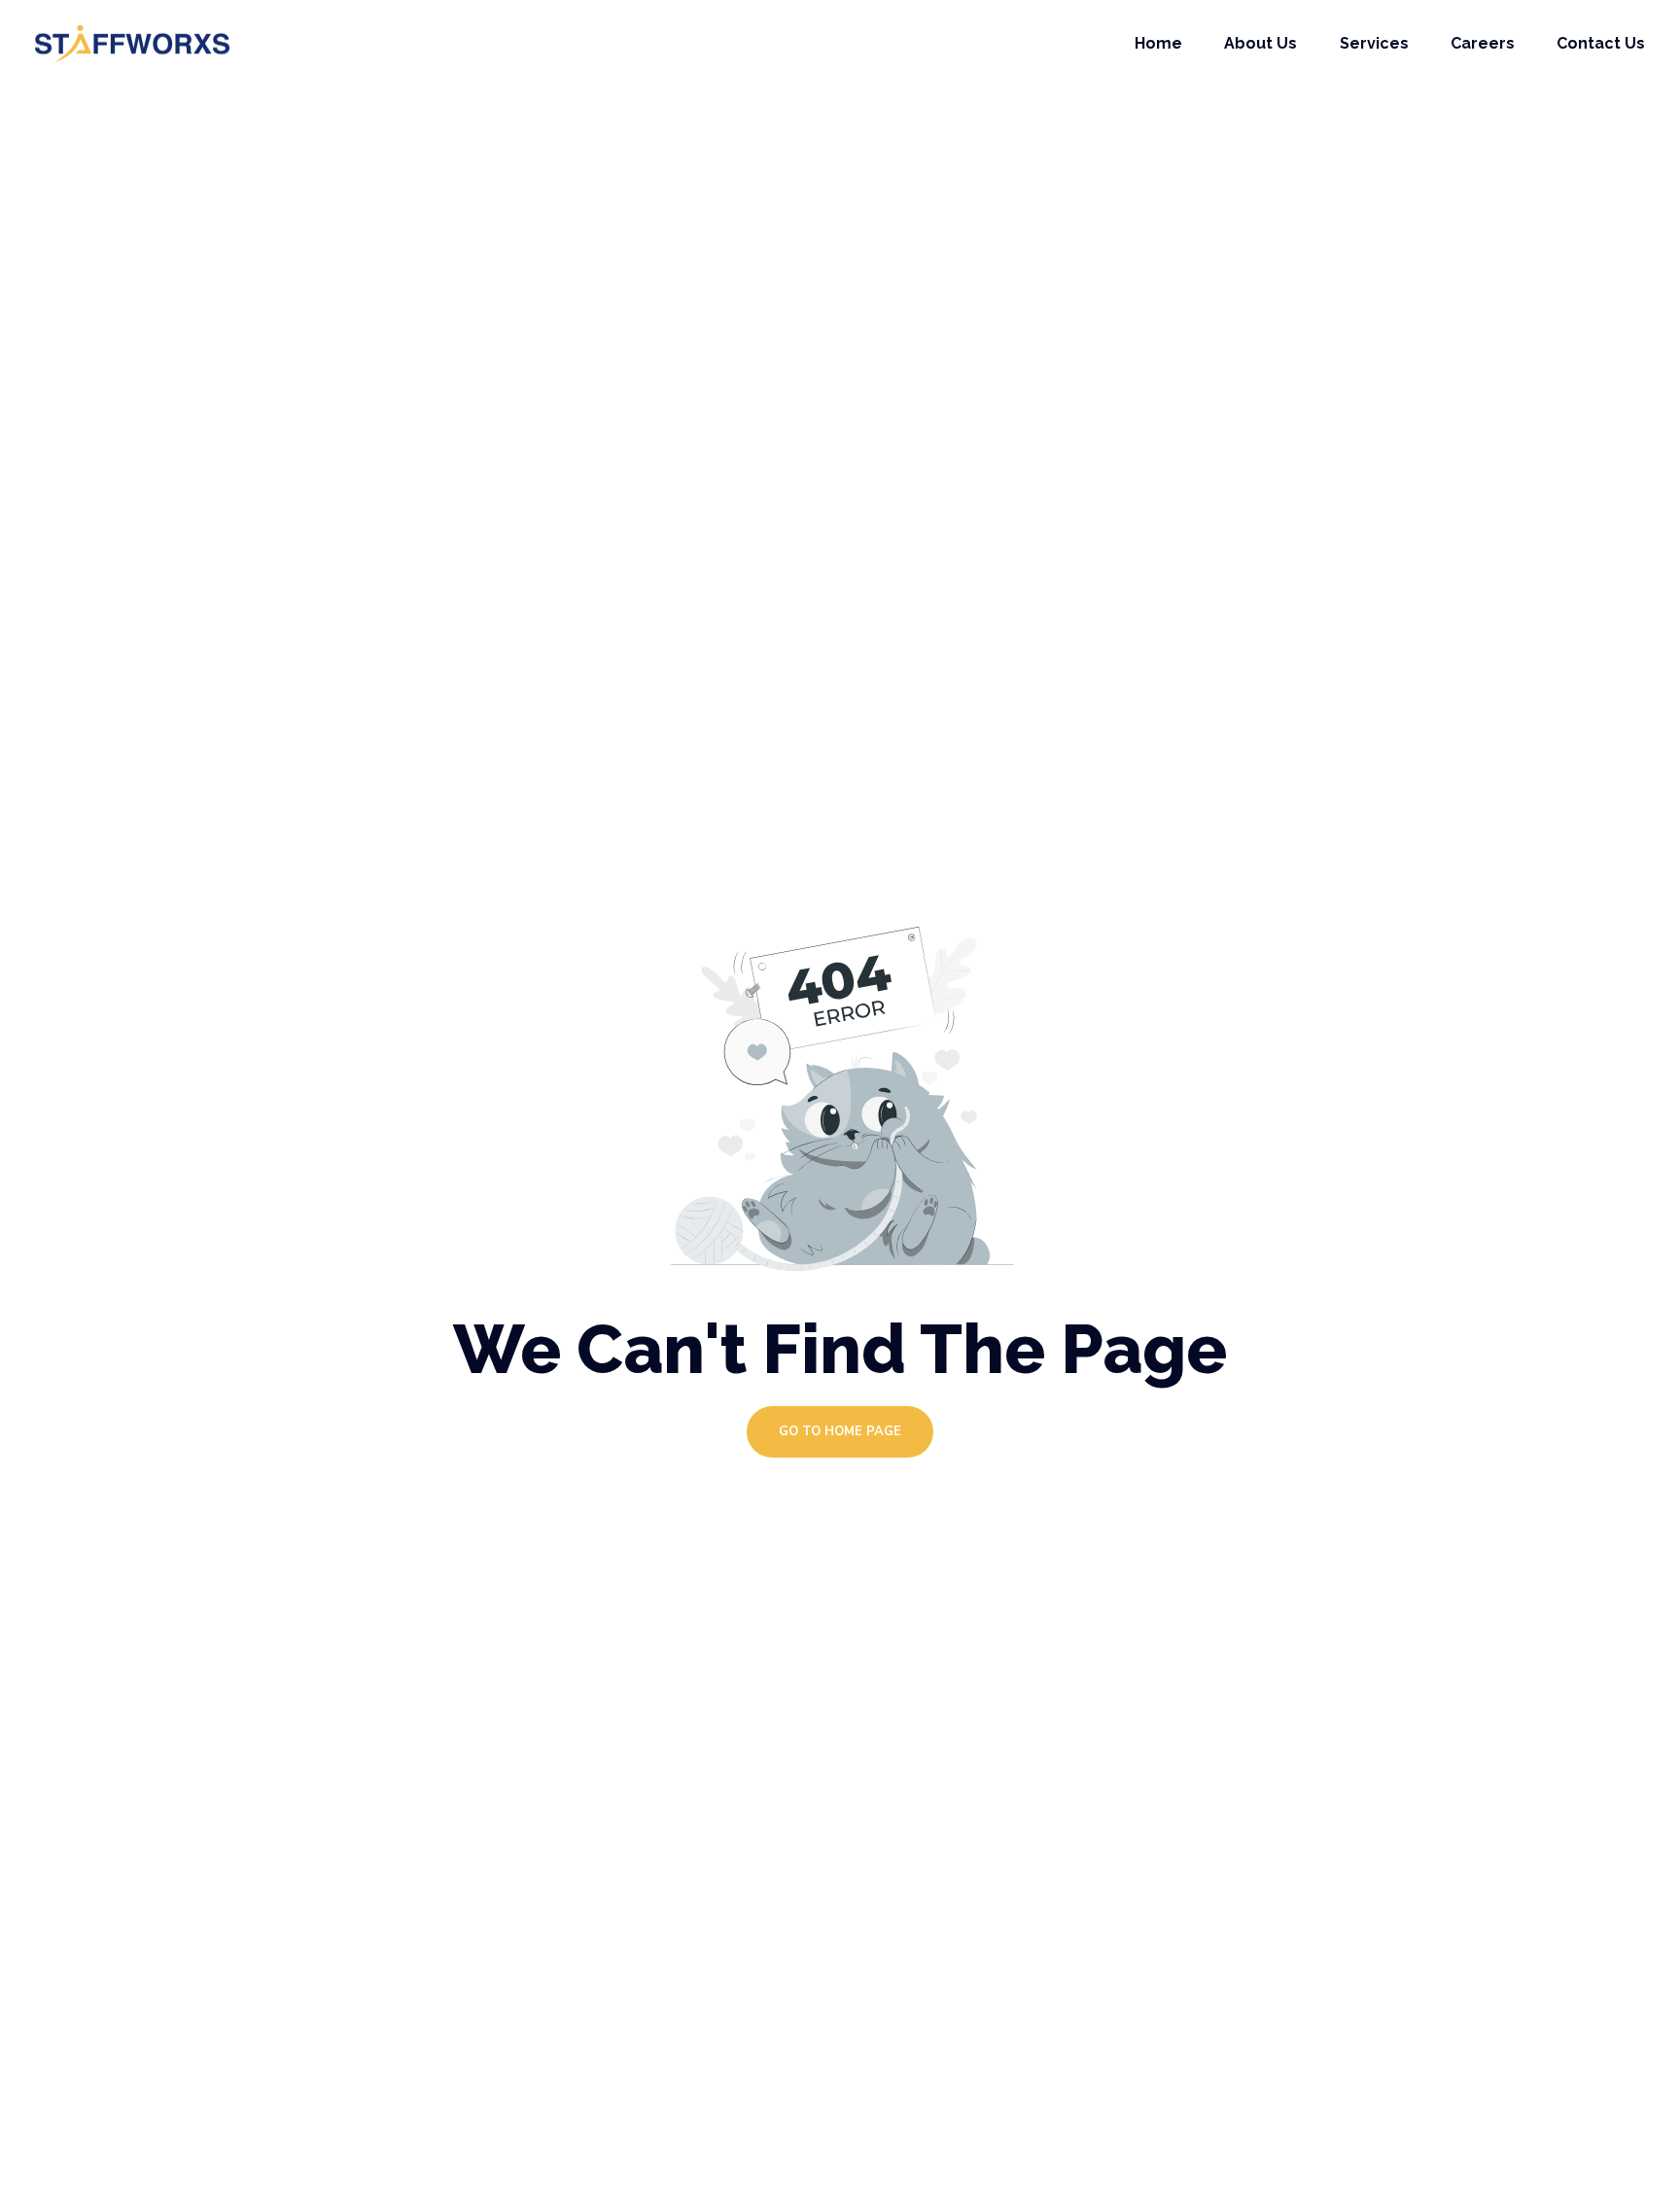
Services (1374, 43)
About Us (1260, 43)
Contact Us (1601, 43)
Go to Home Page (840, 1431)
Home (1158, 43)
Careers (1483, 43)
